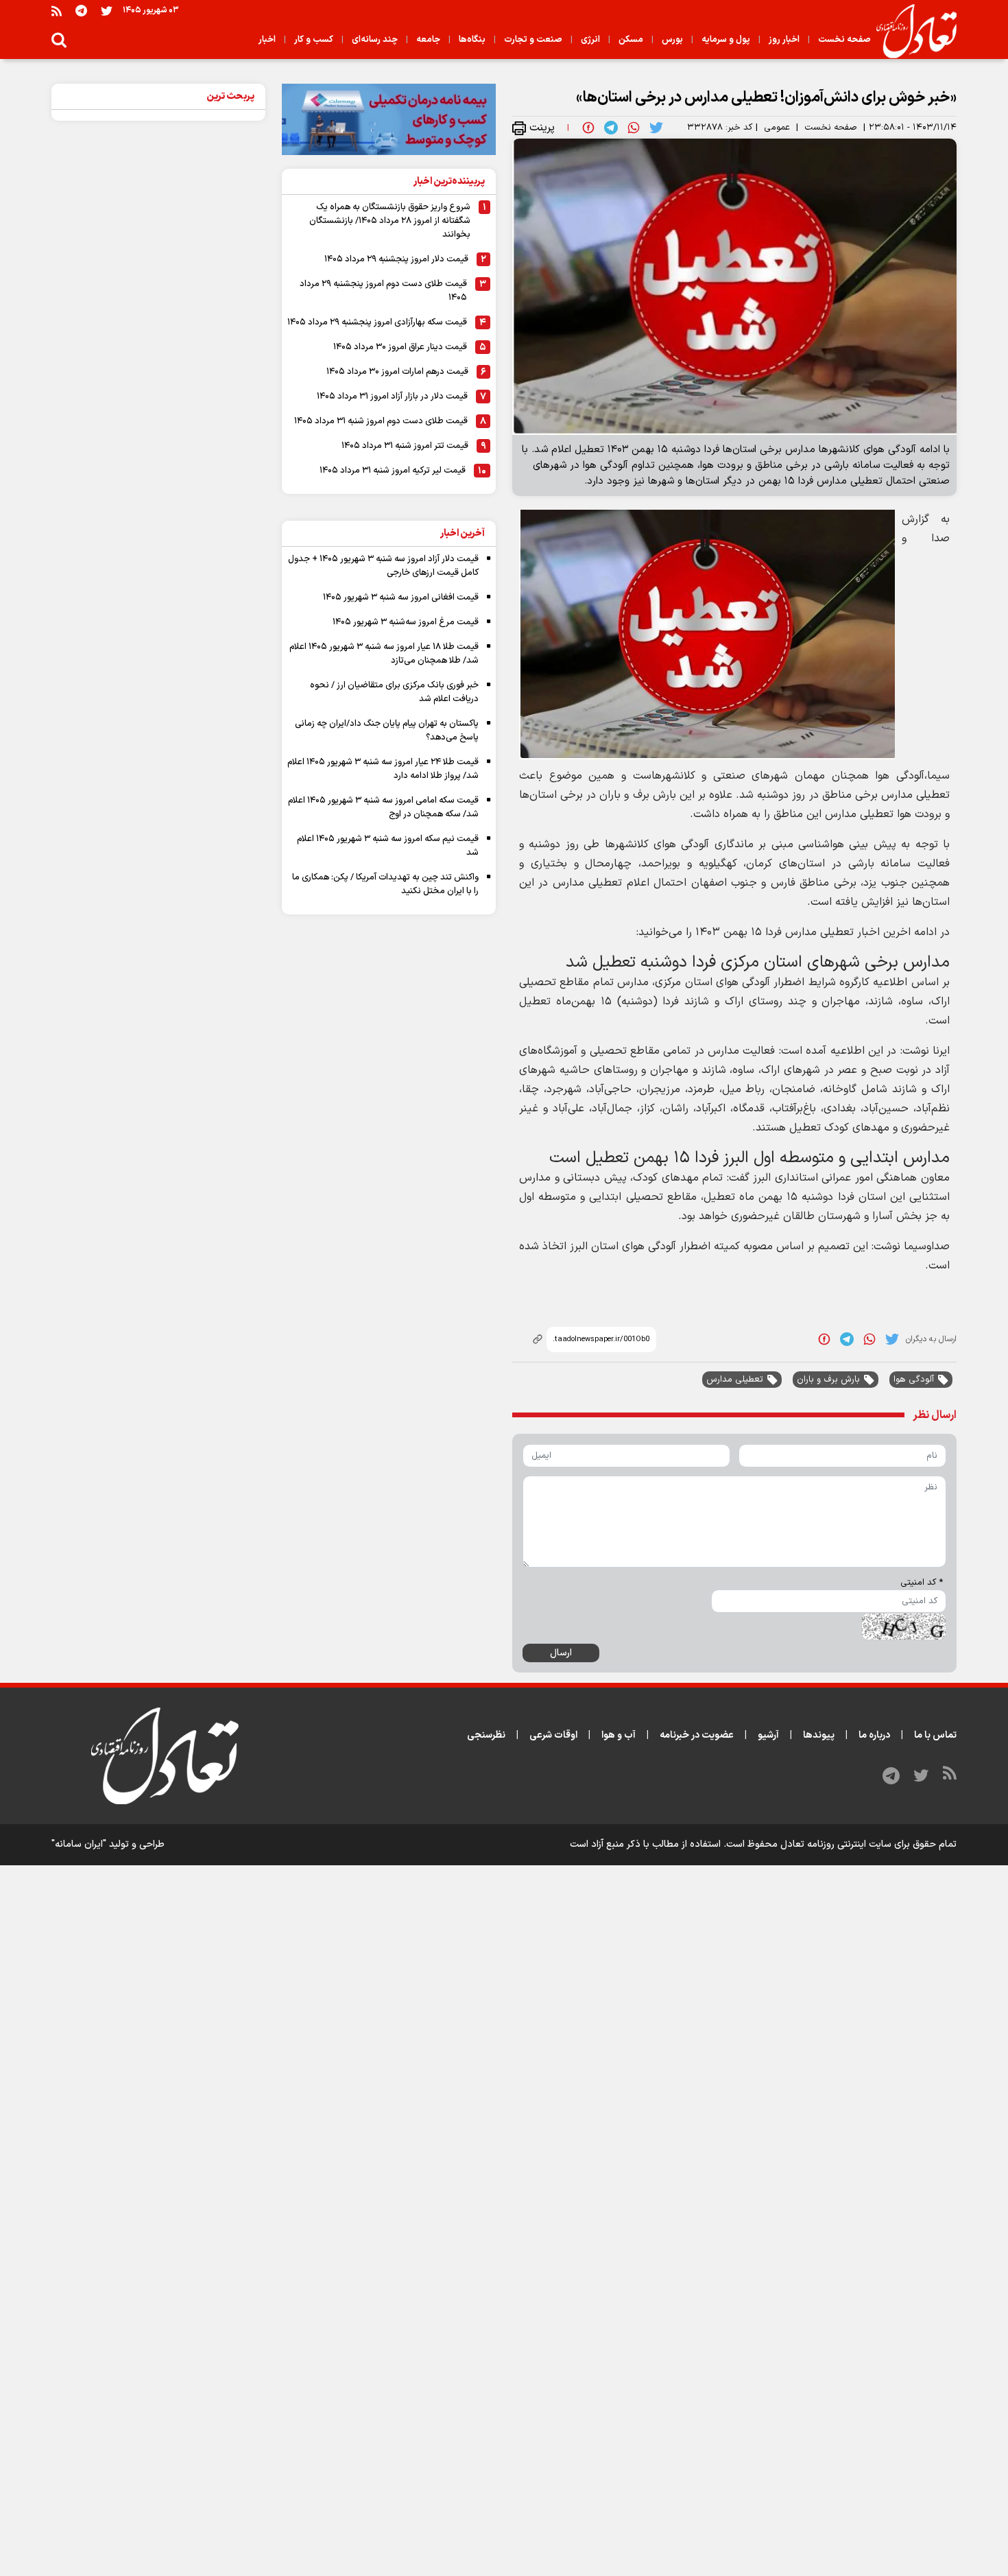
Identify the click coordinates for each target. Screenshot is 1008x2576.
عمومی (777, 128)
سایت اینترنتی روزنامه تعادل (836, 1844)
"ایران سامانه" (79, 1844)
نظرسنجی (486, 1735)
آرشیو (768, 1735)
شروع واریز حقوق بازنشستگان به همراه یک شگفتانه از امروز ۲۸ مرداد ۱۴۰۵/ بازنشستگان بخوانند (390, 221)
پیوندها (819, 1735)
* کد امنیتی (922, 1583)
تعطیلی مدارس (735, 1380)
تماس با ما (935, 1735)
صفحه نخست (831, 128)
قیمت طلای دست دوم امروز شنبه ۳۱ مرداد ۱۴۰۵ (381, 421)
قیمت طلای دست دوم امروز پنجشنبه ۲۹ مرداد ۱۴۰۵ (383, 291)
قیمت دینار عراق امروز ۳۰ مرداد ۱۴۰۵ (400, 347)
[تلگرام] (81, 11)
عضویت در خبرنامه (697, 1735)
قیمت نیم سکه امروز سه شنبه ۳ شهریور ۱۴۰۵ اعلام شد (388, 846)
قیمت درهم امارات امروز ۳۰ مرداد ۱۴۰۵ (397, 372)
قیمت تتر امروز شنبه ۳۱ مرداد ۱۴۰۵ (405, 446)
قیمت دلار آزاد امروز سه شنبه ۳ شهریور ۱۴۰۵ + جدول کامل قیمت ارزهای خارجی (383, 566)
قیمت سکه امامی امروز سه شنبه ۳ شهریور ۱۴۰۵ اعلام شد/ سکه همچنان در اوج (383, 807)
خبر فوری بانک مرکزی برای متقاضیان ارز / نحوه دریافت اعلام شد (394, 692)
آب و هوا (619, 1735)
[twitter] (656, 128)
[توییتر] (107, 11)
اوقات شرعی (553, 1735)
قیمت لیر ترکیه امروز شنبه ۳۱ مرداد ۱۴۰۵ (393, 471)
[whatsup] (634, 128)
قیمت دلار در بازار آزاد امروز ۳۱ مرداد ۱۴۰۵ (392, 397)
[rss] (57, 11)
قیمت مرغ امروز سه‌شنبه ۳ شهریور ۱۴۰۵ (406, 622)
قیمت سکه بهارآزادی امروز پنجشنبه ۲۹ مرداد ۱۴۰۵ (377, 322)
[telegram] (611, 128)
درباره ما (874, 1735)
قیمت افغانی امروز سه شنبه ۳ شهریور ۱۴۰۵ (401, 598)
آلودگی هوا (914, 1380)
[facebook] (588, 128)
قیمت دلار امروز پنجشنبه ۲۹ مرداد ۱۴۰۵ (396, 259)
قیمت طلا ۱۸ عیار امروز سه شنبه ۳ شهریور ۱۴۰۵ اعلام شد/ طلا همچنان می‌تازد (384, 654)
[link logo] (911, 32)
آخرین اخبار (463, 533)
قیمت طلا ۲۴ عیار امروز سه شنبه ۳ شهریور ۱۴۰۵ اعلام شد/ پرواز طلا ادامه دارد (383, 769)
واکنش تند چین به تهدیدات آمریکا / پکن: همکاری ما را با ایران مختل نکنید (385, 884)
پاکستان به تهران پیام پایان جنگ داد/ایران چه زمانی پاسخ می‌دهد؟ (387, 731)
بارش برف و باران (828, 1380)
